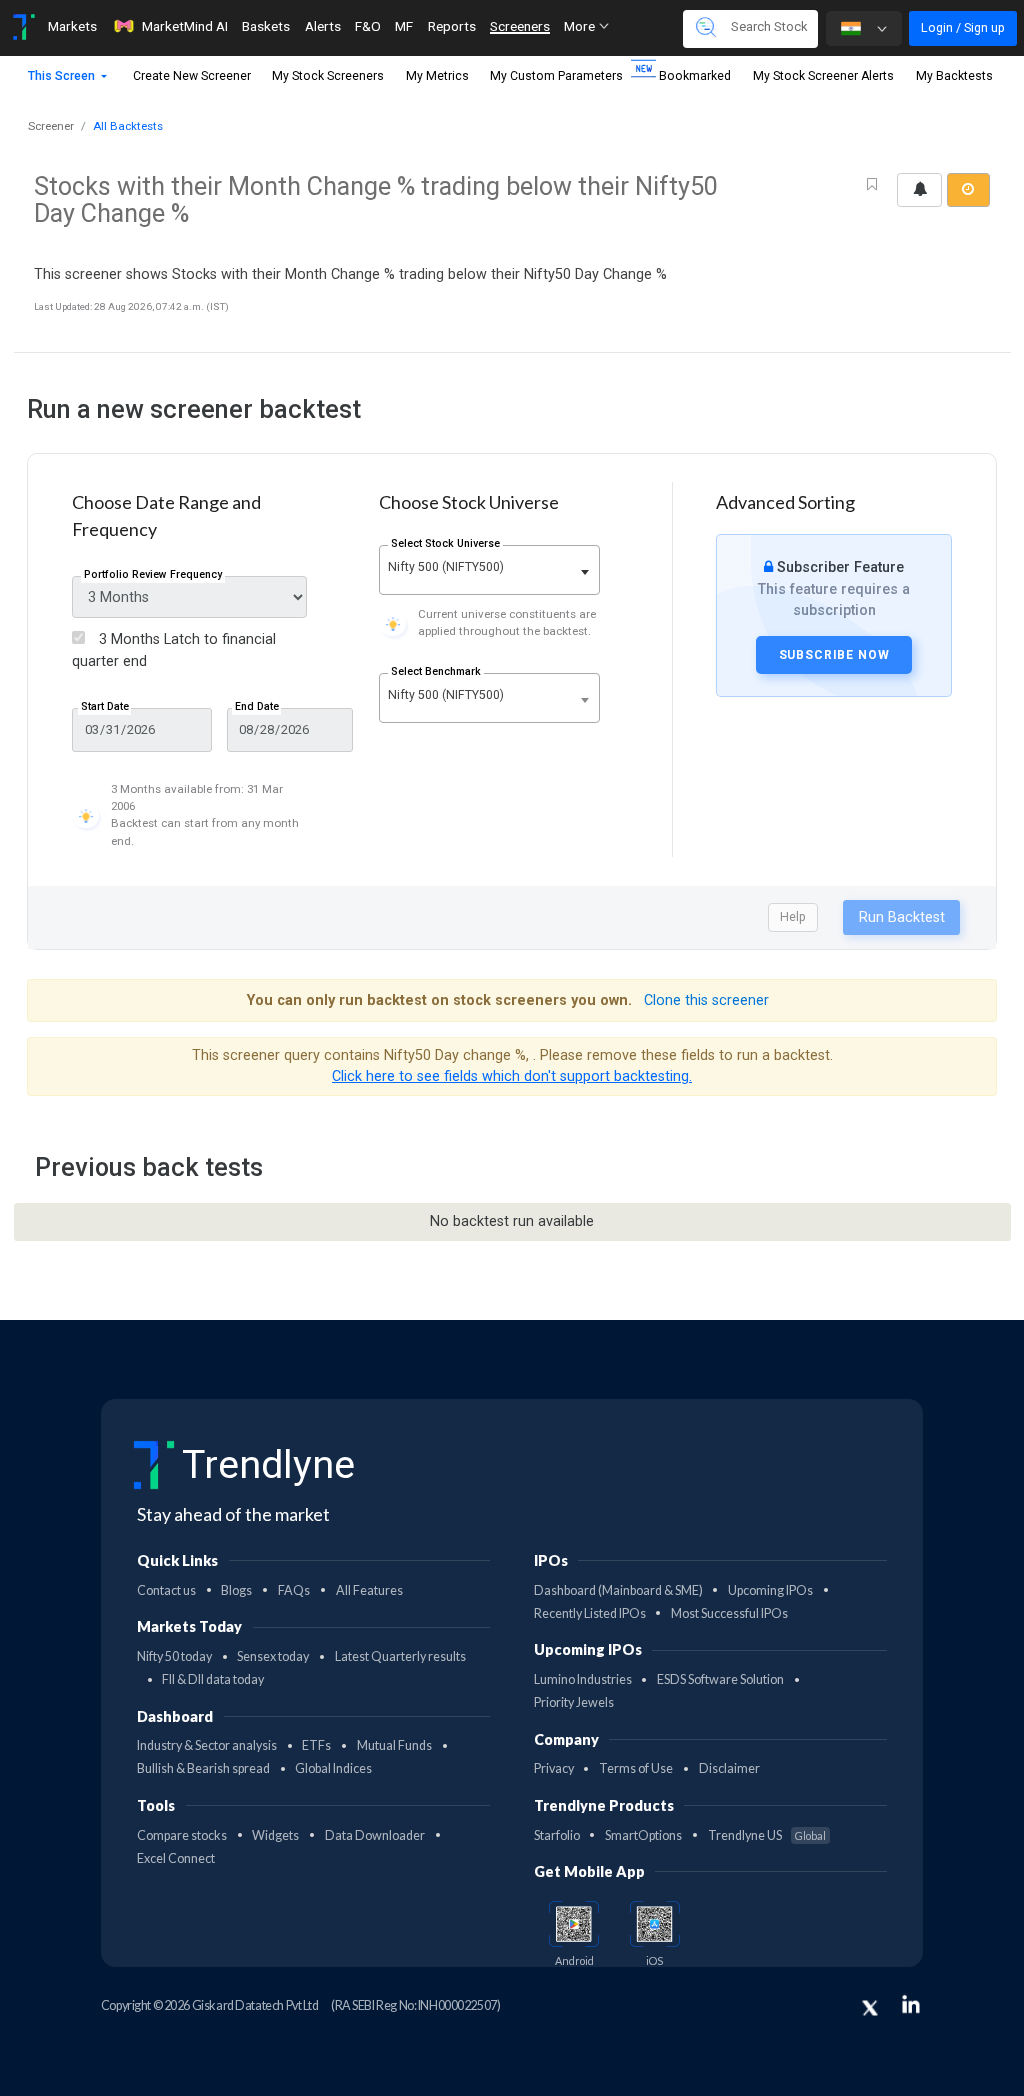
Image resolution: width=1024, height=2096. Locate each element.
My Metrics (437, 76)
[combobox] (489, 570)
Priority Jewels (574, 1702)
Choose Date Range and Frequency (166, 515)
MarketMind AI (185, 26)
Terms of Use (636, 1768)
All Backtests (128, 126)
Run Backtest (902, 917)
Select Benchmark (436, 671)
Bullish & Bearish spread (203, 1768)
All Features (369, 1590)
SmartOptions (643, 1835)
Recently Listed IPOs (590, 1613)
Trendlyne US (767, 1835)
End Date (257, 706)
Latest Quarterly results (400, 1656)
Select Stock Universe (445, 543)
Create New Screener (192, 76)
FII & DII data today (213, 1679)
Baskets (266, 26)
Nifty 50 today (174, 1656)
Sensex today (273, 1656)
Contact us (166, 1590)
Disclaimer (729, 1768)
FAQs (294, 1590)
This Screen (63, 76)
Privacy (554, 1768)
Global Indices (333, 1768)
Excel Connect (176, 1858)
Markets (72, 26)
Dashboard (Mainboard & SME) (618, 1590)
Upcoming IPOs (770, 1590)
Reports (452, 26)
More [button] (581, 26)
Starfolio (557, 1835)
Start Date (105, 706)
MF (404, 26)
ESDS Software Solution (720, 1679)
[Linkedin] (911, 2004)
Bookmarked (695, 76)
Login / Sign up (963, 27)
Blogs (236, 1590)
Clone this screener (706, 1000)
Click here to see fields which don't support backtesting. (512, 1076)
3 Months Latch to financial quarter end (174, 650)
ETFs (316, 1745)
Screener (51, 126)
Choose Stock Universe (469, 502)
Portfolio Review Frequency (153, 574)
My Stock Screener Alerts (823, 76)
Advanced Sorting (785, 502)
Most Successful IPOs (729, 1613)
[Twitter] (870, 2008)
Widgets (275, 1835)
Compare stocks (182, 1835)
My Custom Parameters (556, 76)
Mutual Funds (394, 1745)
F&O (368, 26)
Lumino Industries (583, 1679)
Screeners (520, 26)
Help (793, 916)
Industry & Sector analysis (207, 1745)
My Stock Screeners (328, 76)
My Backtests (954, 76)
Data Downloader (375, 1835)
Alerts (323, 26)
